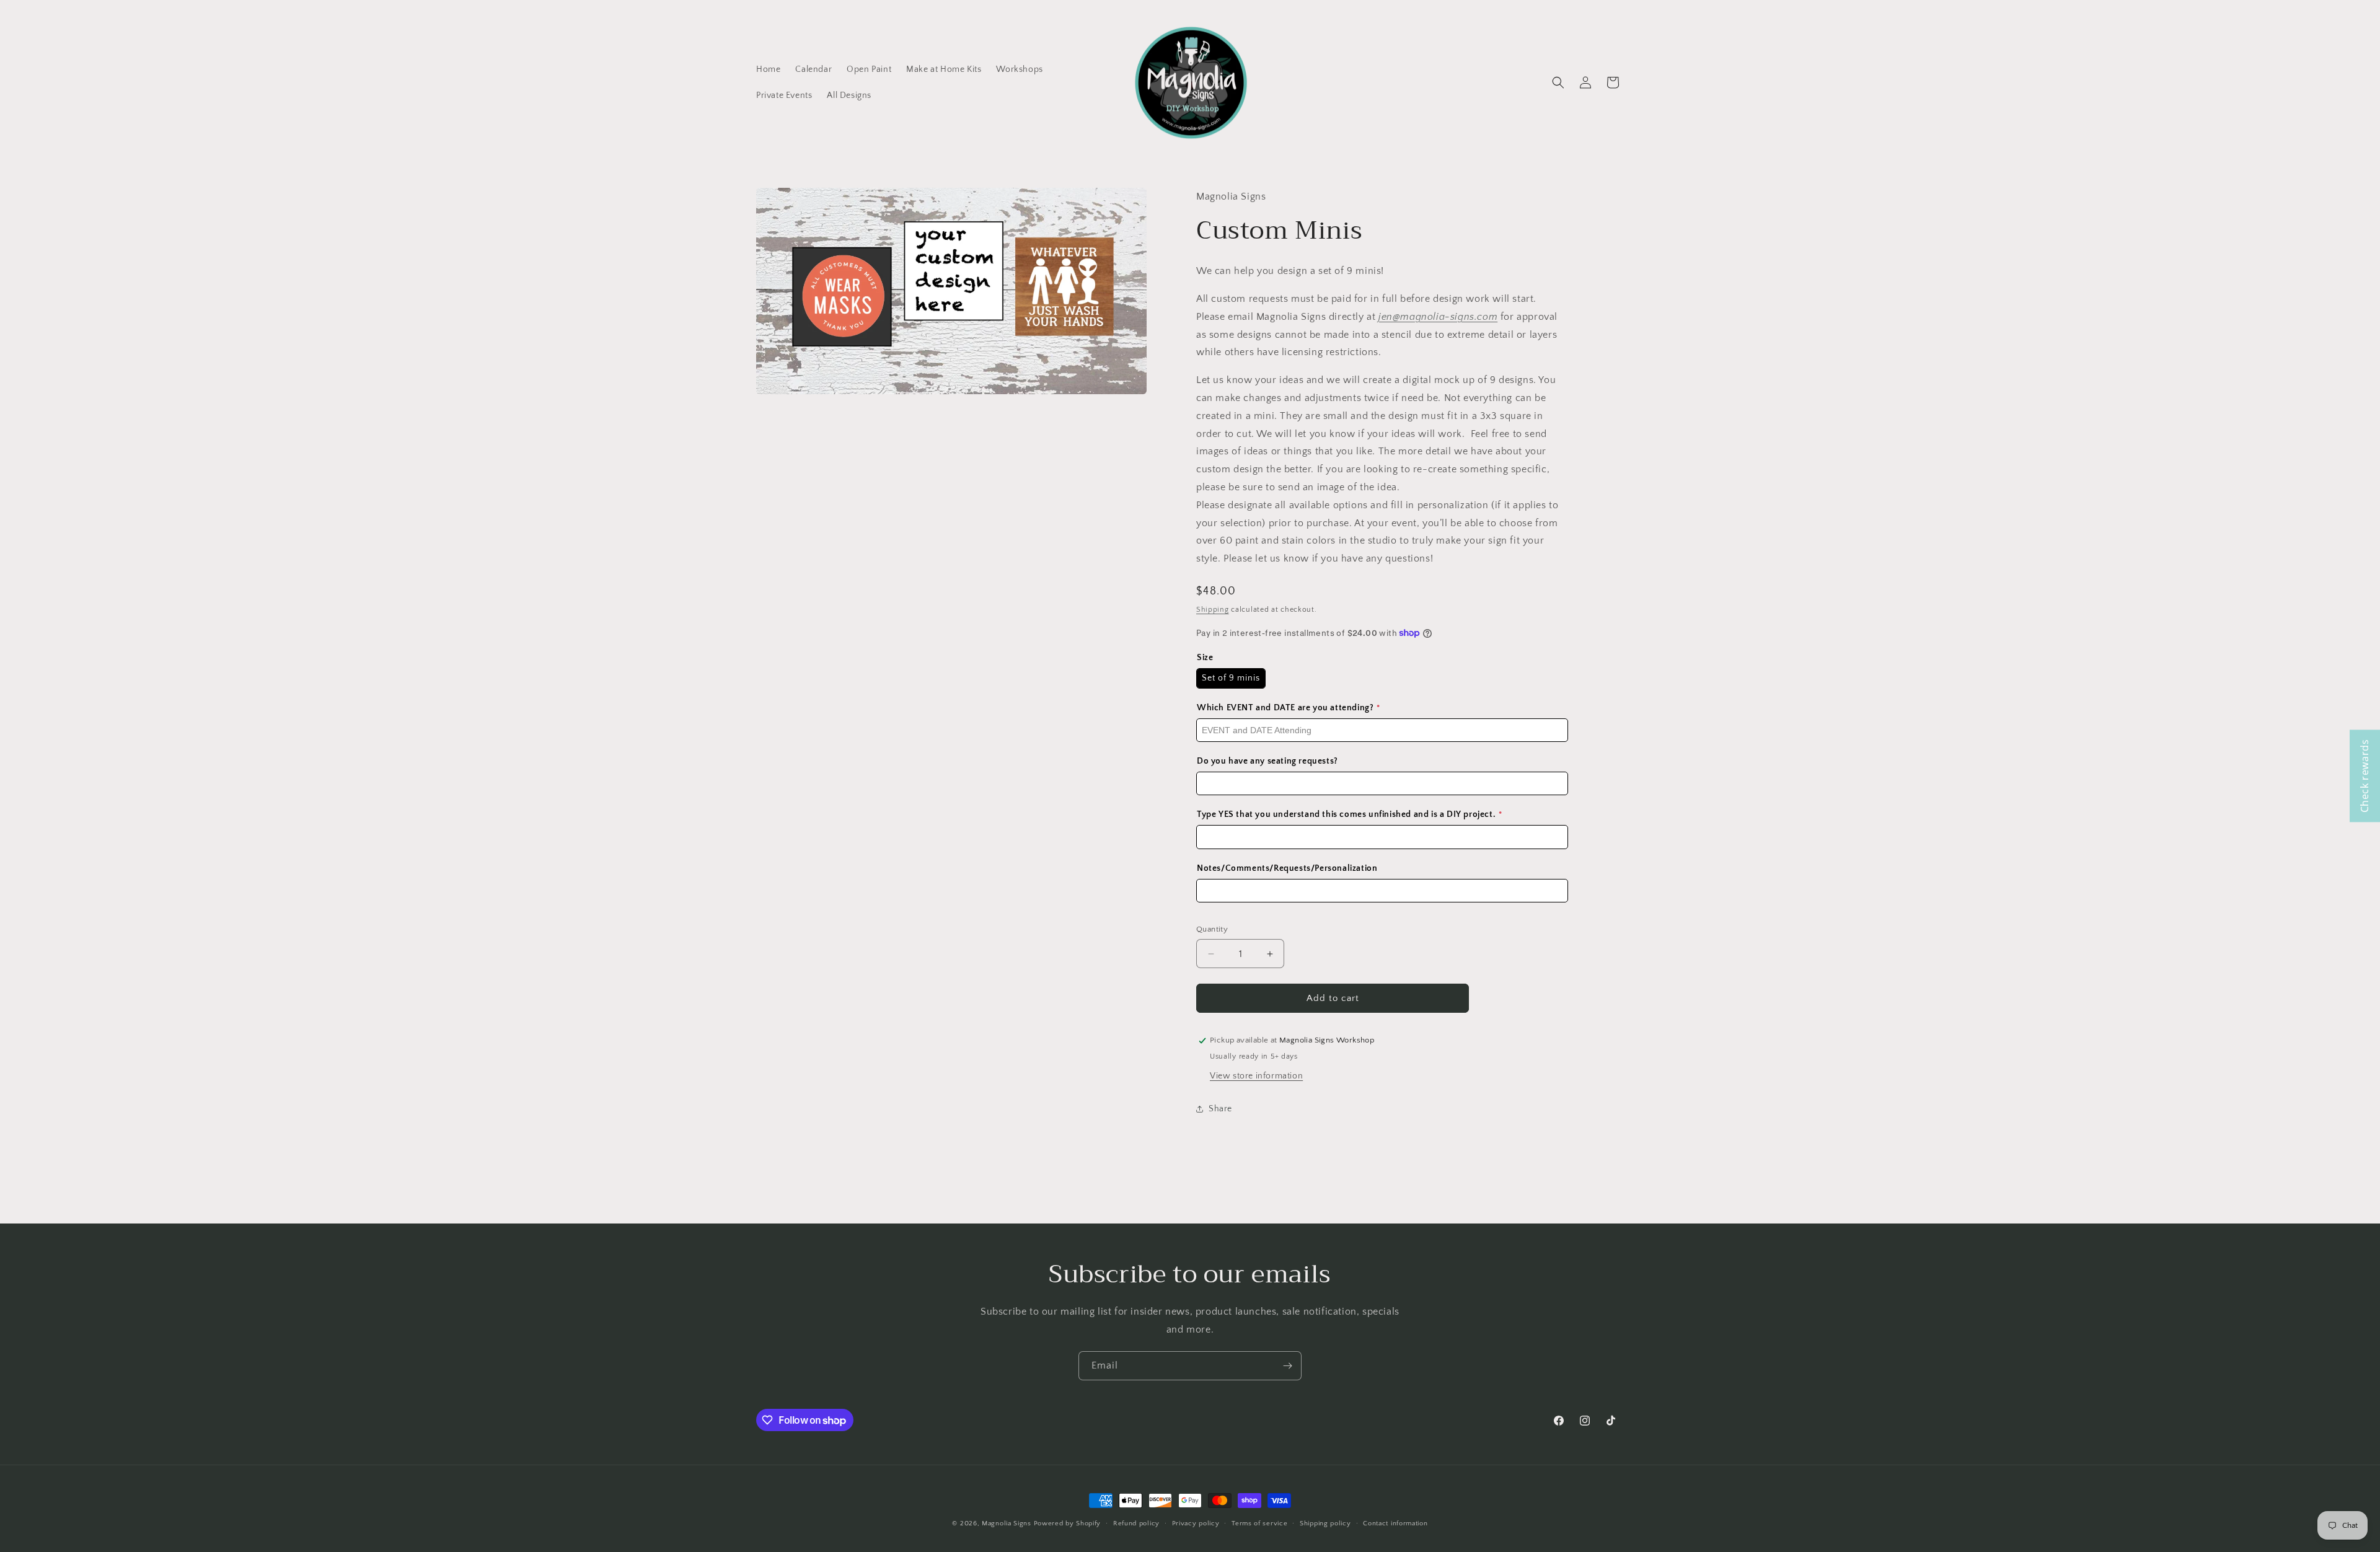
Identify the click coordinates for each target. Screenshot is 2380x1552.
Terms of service (1259, 1523)
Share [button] (1220, 1109)
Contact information (1395, 1523)
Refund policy (1136, 1523)
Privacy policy (1196, 1523)
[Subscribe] (1287, 1366)
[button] (1558, 82)
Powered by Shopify (1068, 1523)
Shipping (1213, 610)
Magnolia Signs (1007, 1523)
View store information (1256, 1076)
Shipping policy (1325, 1523)
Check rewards (2365, 776)
